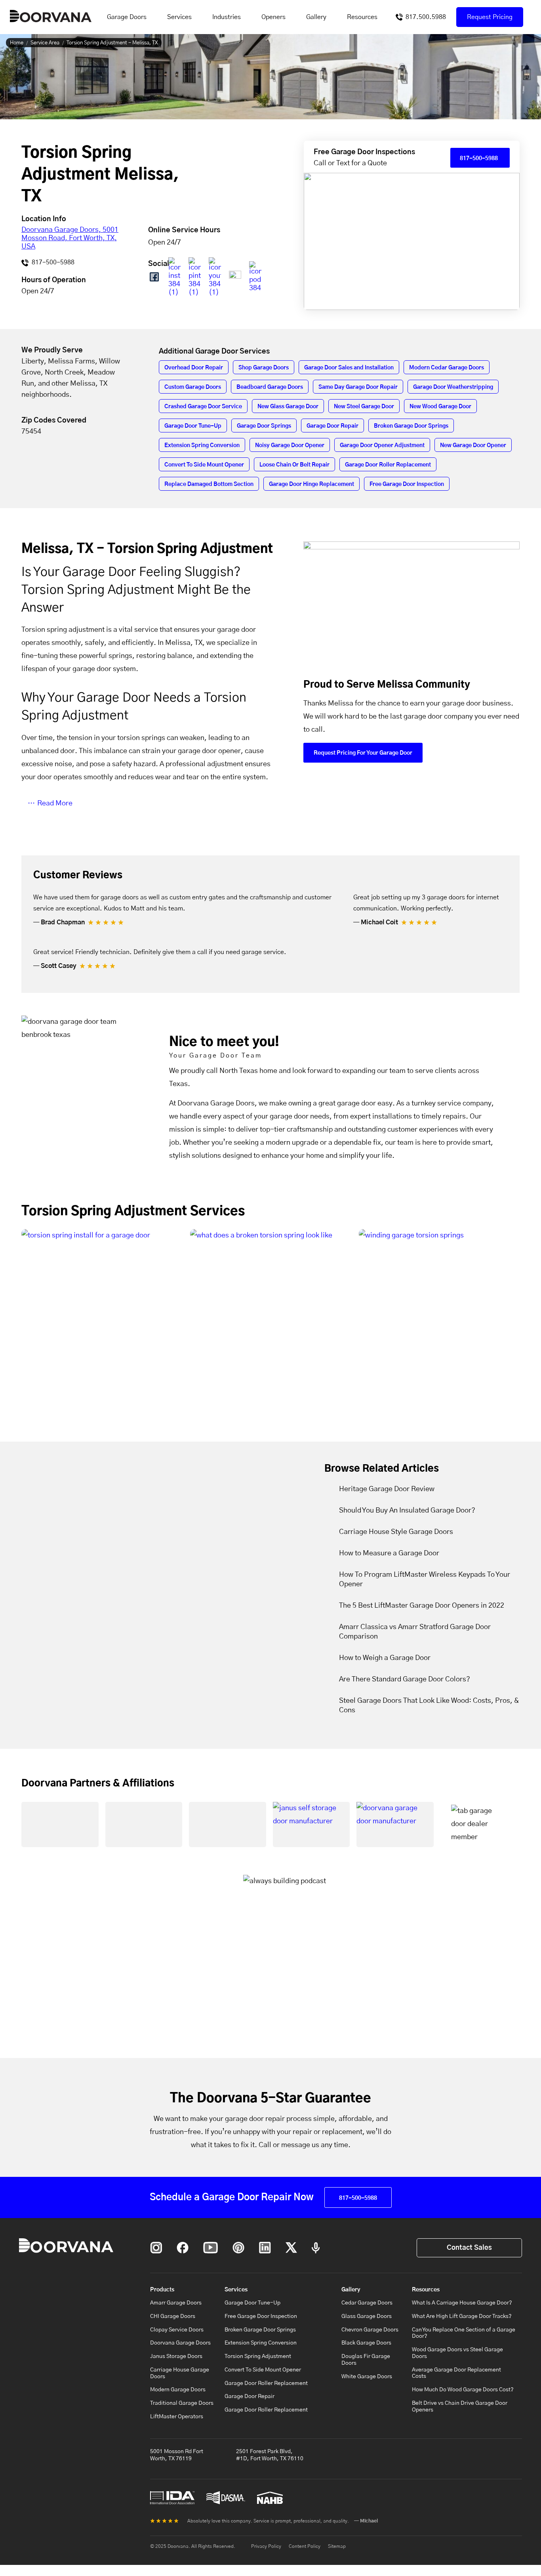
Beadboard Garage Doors (270, 387)
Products (162, 2290)
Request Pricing (490, 17)
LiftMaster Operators (177, 2417)
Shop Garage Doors (264, 368)
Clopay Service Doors (177, 2330)
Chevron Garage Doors (370, 2330)
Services (179, 17)
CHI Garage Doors (173, 2316)
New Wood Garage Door (440, 407)
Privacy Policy (266, 2546)
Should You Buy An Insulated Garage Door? (407, 1511)
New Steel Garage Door (364, 407)
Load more (270, 1410)
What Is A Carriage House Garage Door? (462, 2303)
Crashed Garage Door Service (203, 407)
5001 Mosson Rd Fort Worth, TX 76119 (177, 2455)
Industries (227, 17)
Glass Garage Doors (367, 2316)
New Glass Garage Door (288, 407)
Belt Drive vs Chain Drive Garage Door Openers (460, 2407)
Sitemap (337, 2546)
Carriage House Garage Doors (180, 2373)
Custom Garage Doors (193, 387)
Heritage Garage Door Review (387, 1489)
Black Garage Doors (366, 2343)
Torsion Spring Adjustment (258, 2356)
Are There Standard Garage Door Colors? (405, 1679)
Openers (273, 17)
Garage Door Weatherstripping (453, 387)
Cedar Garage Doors (367, 2303)
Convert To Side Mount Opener (204, 465)
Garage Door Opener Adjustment (382, 446)
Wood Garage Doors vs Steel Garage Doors (457, 2353)
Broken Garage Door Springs (411, 426)
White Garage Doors (367, 2377)
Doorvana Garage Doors (180, 2343)
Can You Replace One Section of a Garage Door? (464, 2333)
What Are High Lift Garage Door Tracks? (462, 2316)
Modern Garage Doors (178, 2390)
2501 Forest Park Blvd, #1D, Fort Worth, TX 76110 (270, 2455)
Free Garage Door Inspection (407, 484)
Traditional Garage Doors (182, 2403)
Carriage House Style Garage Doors (396, 1532)
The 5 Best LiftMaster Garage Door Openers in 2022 (422, 1606)
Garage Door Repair (332, 426)
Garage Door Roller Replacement (388, 465)
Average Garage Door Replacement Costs (456, 2373)
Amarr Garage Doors (176, 2303)
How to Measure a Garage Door (389, 1553)
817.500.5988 (426, 17)
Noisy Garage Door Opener (290, 446)
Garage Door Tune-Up (193, 426)
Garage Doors (127, 17)
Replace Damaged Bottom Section (209, 484)
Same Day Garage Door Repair (358, 387)
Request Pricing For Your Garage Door (363, 753)
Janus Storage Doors (176, 2356)
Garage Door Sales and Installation (349, 368)
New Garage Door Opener (473, 446)
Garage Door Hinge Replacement (311, 484)
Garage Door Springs (264, 426)
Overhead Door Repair (194, 368)
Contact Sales (469, 2248)
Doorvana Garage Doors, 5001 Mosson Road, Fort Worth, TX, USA (70, 238)
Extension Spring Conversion (202, 446)
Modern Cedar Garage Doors (447, 368)
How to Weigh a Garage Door (385, 1658)
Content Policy (305, 2546)
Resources (362, 17)
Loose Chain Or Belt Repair (294, 465)
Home (17, 43)
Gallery (316, 17)
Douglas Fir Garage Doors (366, 2360)
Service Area (45, 43)
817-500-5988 (52, 262)
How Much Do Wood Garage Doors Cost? (463, 2390)
